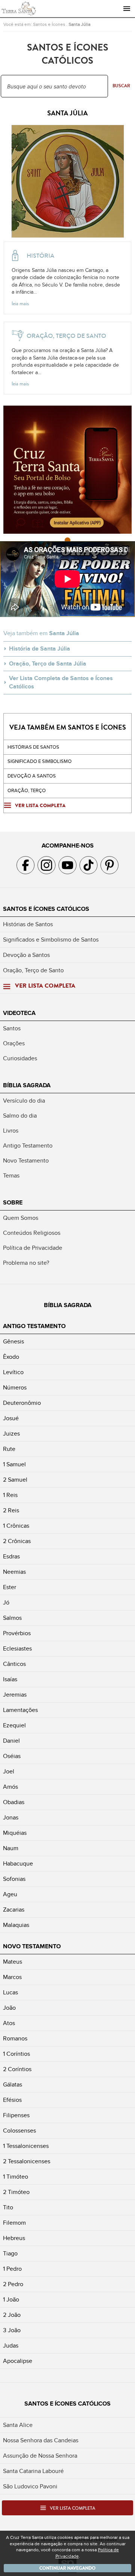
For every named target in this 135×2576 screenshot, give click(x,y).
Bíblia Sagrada (27, 1085)
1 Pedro (12, 2269)
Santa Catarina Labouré (33, 2471)
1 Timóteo (16, 2177)
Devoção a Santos (26, 955)
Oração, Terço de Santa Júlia (48, 664)
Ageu (10, 1894)
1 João (11, 2300)
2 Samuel (15, 1480)
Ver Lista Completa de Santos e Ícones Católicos (61, 682)
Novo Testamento (26, 1161)
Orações (14, 1043)
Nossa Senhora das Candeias (41, 2440)
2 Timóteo (16, 2192)
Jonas (11, 1818)
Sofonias (14, 1879)
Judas (11, 2346)
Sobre (13, 1203)
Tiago (10, 2254)
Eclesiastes (17, 1649)
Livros (11, 1131)
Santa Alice (18, 2425)
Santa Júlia (79, 24)
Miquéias (15, 1833)
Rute (9, 1449)
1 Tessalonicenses (26, 2146)
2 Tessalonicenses (27, 2161)
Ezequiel (14, 1725)
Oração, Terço (27, 791)
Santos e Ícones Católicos (46, 909)
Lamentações (20, 1710)
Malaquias (16, 1925)
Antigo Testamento (28, 1146)
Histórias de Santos (33, 747)
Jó (6, 1603)
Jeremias (15, 1695)
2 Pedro (13, 2284)
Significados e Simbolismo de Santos (51, 940)
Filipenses (16, 2115)
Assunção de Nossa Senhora (40, 2456)
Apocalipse (18, 2361)
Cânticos (14, 1664)
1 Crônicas (16, 1526)
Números (15, 1388)
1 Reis (10, 1495)
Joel (9, 1772)
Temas (11, 1176)
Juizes (11, 1434)
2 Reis (11, 1510)
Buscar (121, 86)
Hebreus (14, 2238)
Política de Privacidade (33, 1248)
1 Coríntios (16, 2054)
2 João (12, 2315)
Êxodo (11, 1357)
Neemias (14, 1572)
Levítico (13, 1372)
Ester (10, 1587)
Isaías (10, 1679)
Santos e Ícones (49, 24)
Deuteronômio (22, 1403)
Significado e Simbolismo (40, 761)
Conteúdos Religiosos (32, 1233)
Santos (12, 1028)
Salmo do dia (20, 1116)
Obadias (14, 1802)
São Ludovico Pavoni (30, 2486)
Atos (9, 2023)
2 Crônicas (17, 1541)
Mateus (13, 1962)
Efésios (12, 2100)
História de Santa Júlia (40, 649)
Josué (11, 1418)
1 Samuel (14, 1464)
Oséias (12, 1756)
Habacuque (18, 1864)
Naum (11, 1848)
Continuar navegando (67, 2568)
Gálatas (13, 2085)
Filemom (14, 2223)
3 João (12, 2330)
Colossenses (19, 2131)
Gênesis (13, 1342)
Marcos (12, 1977)
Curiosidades (20, 1058)
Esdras (11, 1557)
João (9, 2008)
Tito (8, 2207)
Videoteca (19, 1013)
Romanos (15, 2039)
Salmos (12, 1618)
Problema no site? (26, 1263)
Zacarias (14, 1910)
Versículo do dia (24, 1101)
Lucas (10, 1992)
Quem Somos (21, 1218)
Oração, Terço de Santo (33, 970)
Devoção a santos (32, 776)
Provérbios (17, 1633)
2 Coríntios (17, 2069)
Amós (10, 1787)
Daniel (11, 1741)
